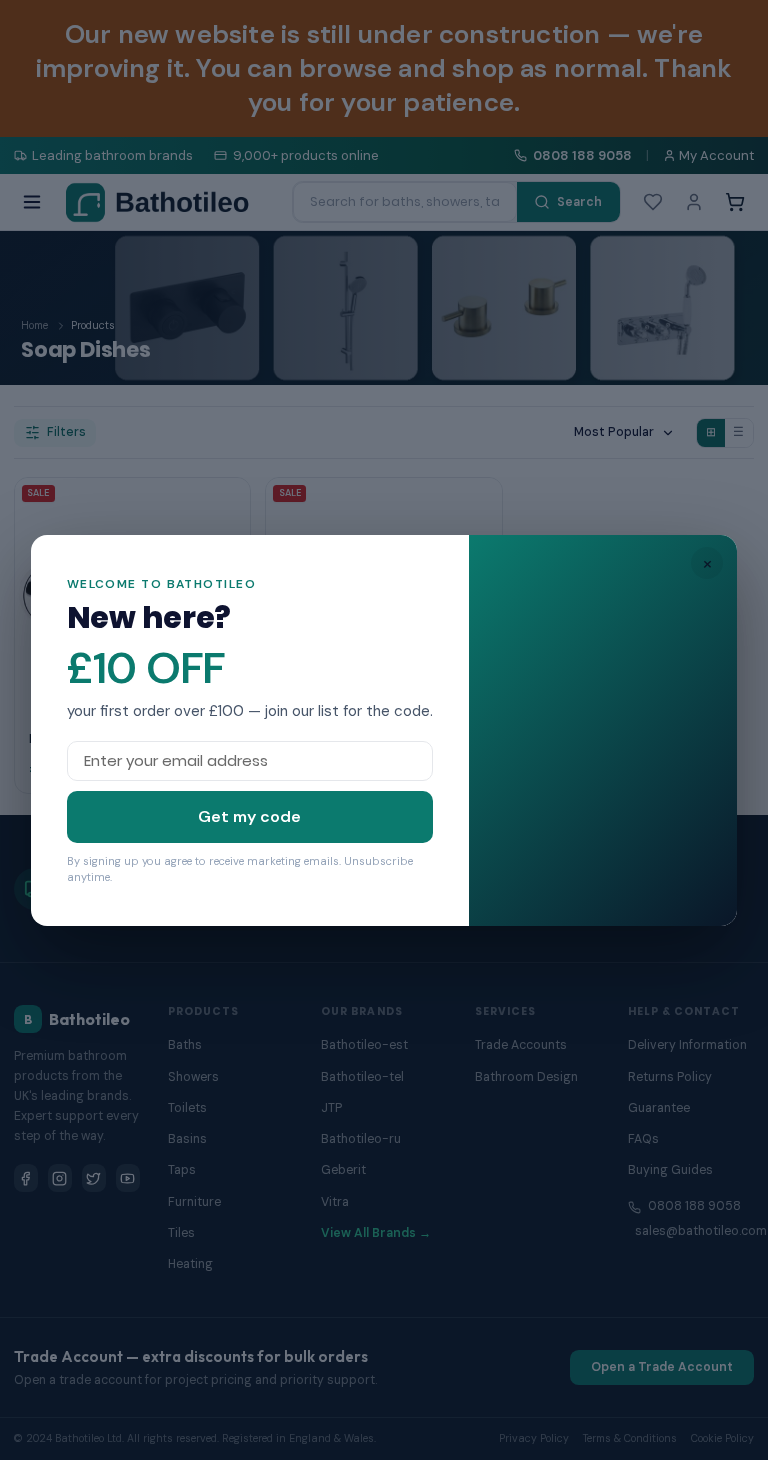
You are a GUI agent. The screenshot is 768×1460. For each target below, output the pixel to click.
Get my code (249, 816)
